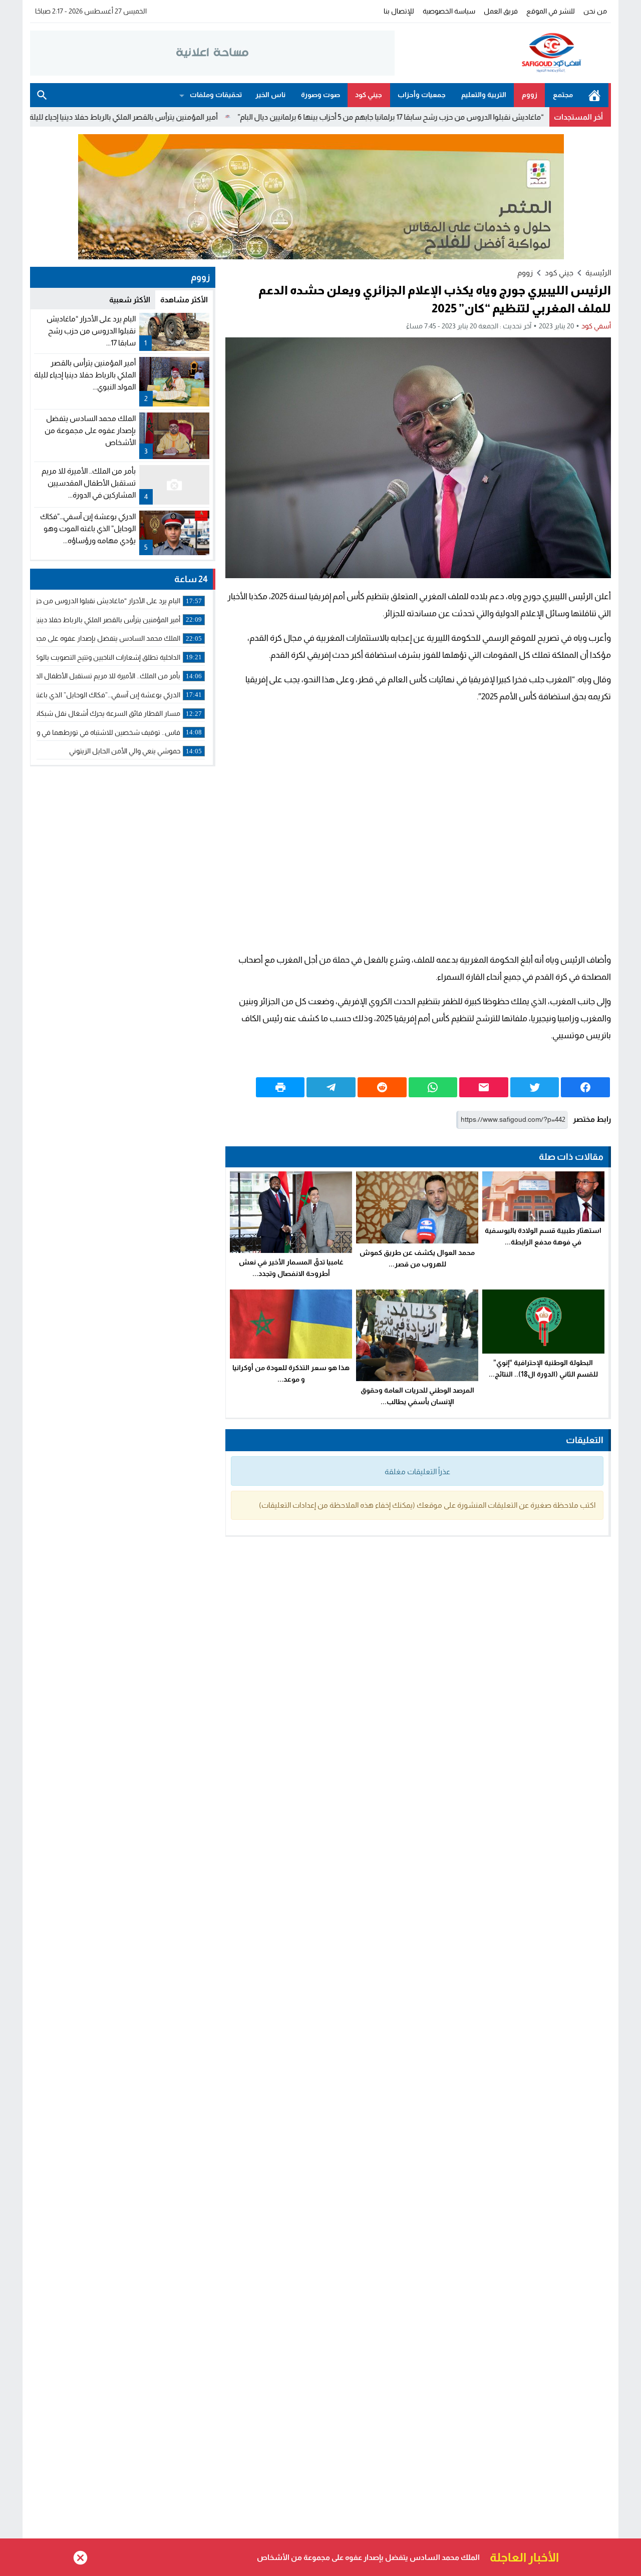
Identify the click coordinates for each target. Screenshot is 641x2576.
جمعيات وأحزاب (422, 95)
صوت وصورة (320, 95)
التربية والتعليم (484, 95)
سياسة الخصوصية (449, 11)
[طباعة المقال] (280, 1087)
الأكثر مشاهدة (184, 300)
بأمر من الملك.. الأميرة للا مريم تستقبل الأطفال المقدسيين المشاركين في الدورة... (89, 483)
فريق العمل (501, 11)
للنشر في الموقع (551, 11)
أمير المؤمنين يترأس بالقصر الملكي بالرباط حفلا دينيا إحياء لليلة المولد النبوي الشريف (175, 117)
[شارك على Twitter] (535, 1087)
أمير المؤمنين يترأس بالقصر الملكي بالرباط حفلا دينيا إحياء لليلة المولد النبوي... (85, 375)
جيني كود (369, 95)
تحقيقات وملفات (216, 95)
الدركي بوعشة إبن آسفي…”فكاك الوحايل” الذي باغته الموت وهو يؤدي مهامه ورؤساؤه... (88, 528)
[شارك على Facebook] (585, 1087)
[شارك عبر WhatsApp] (433, 1087)
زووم (530, 95)
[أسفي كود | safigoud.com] (503, 53)
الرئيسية (594, 95)
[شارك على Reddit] (382, 1087)
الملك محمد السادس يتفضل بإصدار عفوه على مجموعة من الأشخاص (90, 430)
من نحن (595, 11)
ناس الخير (270, 95)
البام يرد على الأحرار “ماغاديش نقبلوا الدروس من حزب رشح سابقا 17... (91, 331)
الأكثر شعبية (130, 300)
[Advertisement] (418, 828)
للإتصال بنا (399, 11)
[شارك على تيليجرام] (331, 1087)
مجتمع (563, 95)
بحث (42, 95)
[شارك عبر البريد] (484, 1087)
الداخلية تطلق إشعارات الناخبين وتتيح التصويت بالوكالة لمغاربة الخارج (368, 2557)
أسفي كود (596, 326)
